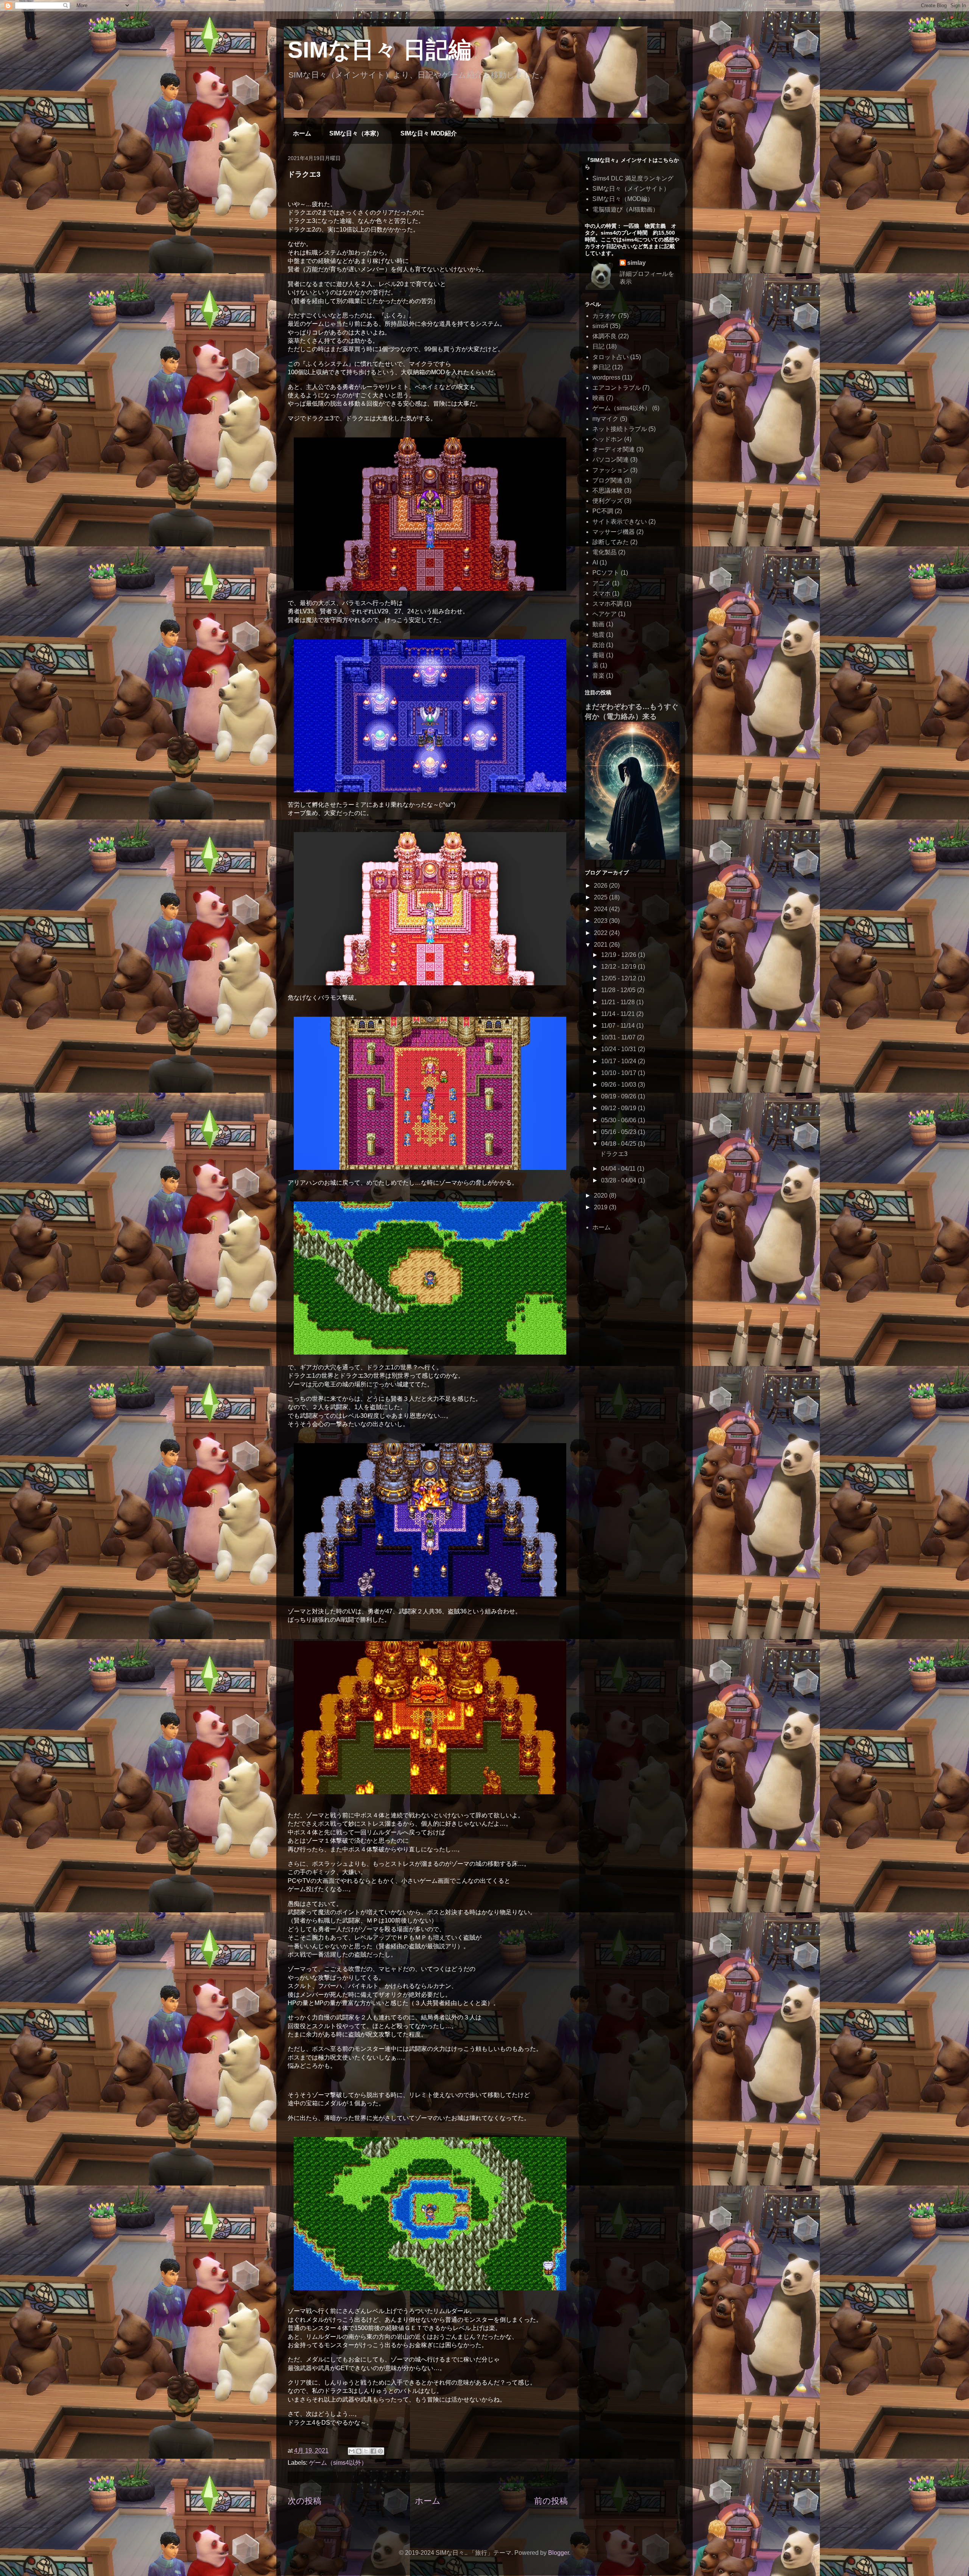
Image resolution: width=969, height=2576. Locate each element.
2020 (601, 1195)
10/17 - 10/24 (619, 1061)
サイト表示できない (620, 522)
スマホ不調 (608, 604)
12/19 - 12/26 (619, 955)
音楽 (598, 676)
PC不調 (603, 511)
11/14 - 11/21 (619, 1014)
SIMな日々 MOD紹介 (429, 133)
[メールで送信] (352, 2451)
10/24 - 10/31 (619, 1049)
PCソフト (606, 573)
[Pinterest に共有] (380, 2451)
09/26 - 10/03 (619, 1085)
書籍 (598, 655)
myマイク (605, 419)
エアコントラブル (617, 388)
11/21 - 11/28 (619, 1002)
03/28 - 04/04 (619, 1180)
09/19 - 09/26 (619, 1096)
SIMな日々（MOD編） (623, 199)
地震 (598, 635)
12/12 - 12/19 (619, 967)
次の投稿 (305, 2501)
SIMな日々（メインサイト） (631, 189)
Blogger (558, 2553)
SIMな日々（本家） (356, 133)
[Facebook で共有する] (373, 2451)
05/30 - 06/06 (619, 1120)
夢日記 (601, 367)
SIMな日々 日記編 (379, 50)
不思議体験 (608, 491)
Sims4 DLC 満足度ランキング (633, 178)
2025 (601, 897)
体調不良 (604, 336)
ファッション (611, 470)
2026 (601, 886)
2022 (601, 933)
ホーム (302, 133)
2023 (601, 921)
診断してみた (611, 542)
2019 (601, 1207)
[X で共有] (366, 2451)
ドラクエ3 (614, 1154)
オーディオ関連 (614, 449)
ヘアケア (604, 614)
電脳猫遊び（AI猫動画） (625, 209)
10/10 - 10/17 (619, 1073)
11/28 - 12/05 (619, 990)
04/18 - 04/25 (619, 1144)
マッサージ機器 (614, 532)
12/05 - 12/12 (619, 978)
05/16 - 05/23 (619, 1132)
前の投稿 (551, 2501)
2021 (601, 945)
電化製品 (604, 552)
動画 (598, 624)
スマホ (601, 593)
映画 (598, 398)
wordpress (606, 377)
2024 (601, 909)
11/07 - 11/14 (619, 1026)
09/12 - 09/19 (619, 1108)
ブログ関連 (608, 480)
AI (595, 562)
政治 (598, 645)
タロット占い (611, 357)
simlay (636, 263)
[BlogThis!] (359, 2451)
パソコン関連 (611, 460)
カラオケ (604, 316)
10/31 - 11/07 (619, 1037)
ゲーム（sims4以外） (338, 2463)
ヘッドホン (608, 439)
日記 (598, 346)
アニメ (601, 583)
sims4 (600, 326)
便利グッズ (608, 501)
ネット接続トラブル (620, 429)
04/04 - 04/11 (619, 1169)
